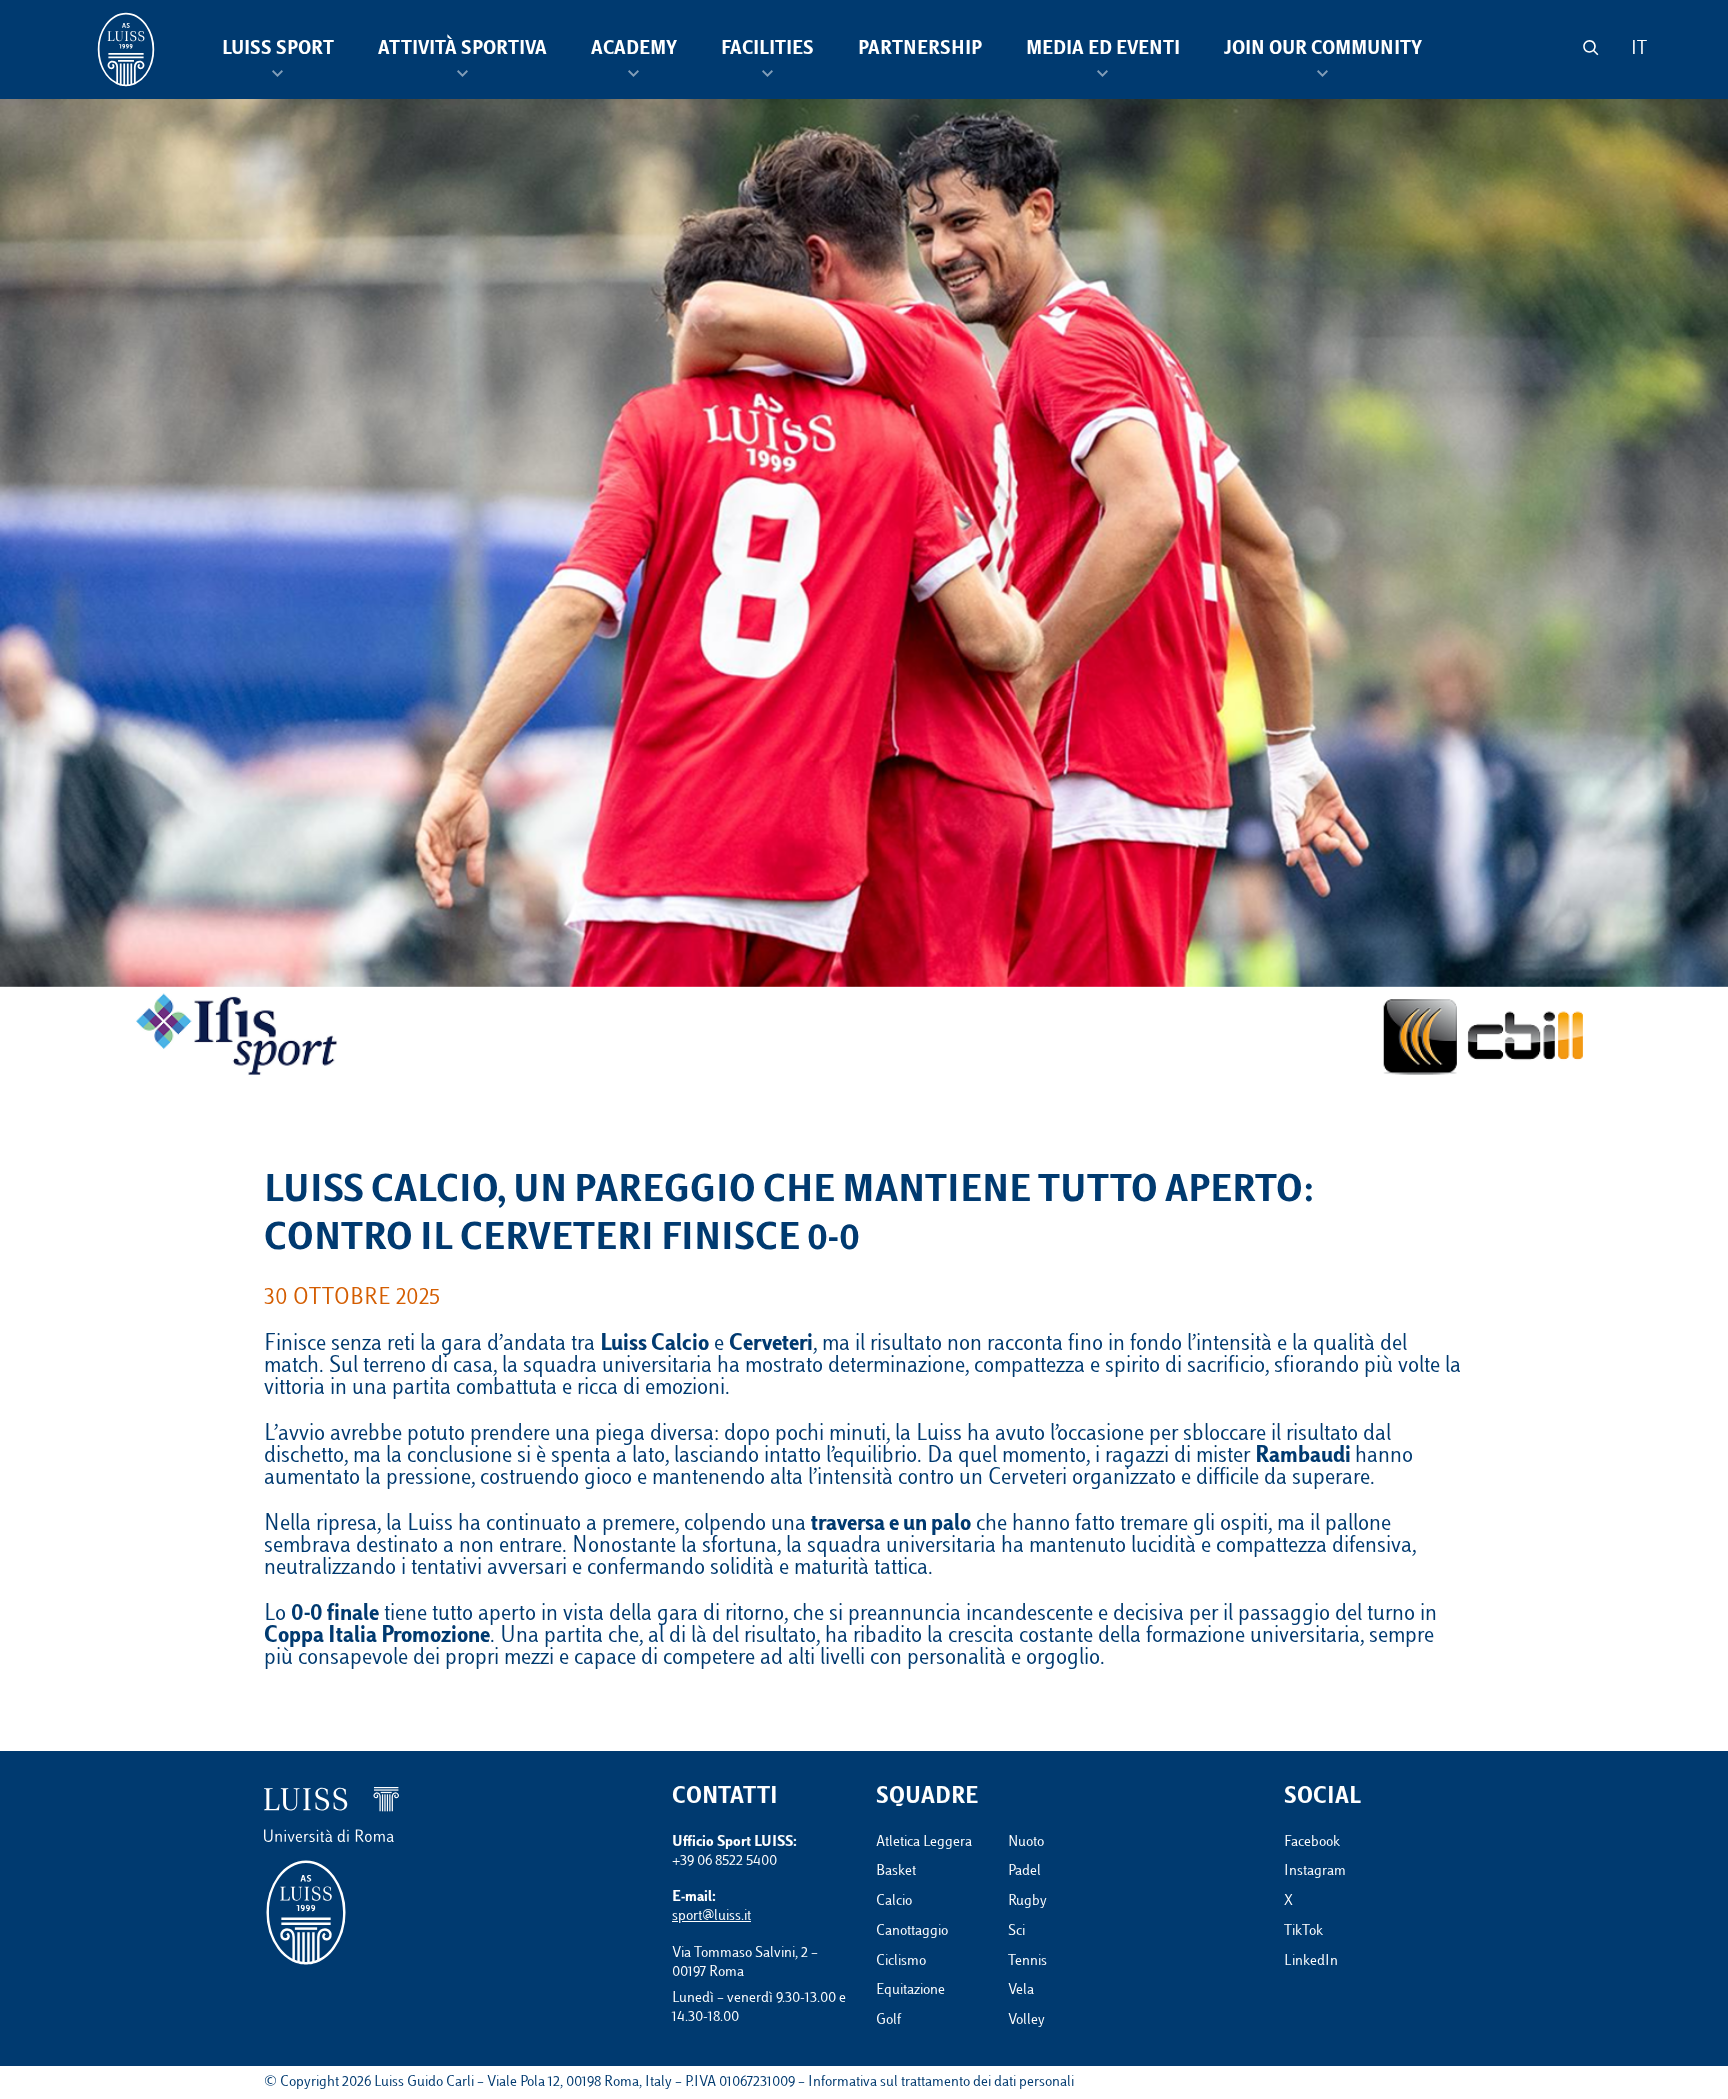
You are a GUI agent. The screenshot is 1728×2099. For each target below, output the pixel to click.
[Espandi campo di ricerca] (1590, 47)
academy (634, 50)
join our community (1323, 50)
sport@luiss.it (711, 1916)
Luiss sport (278, 50)
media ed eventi (1103, 50)
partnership (920, 50)
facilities (767, 50)
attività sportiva (462, 50)
